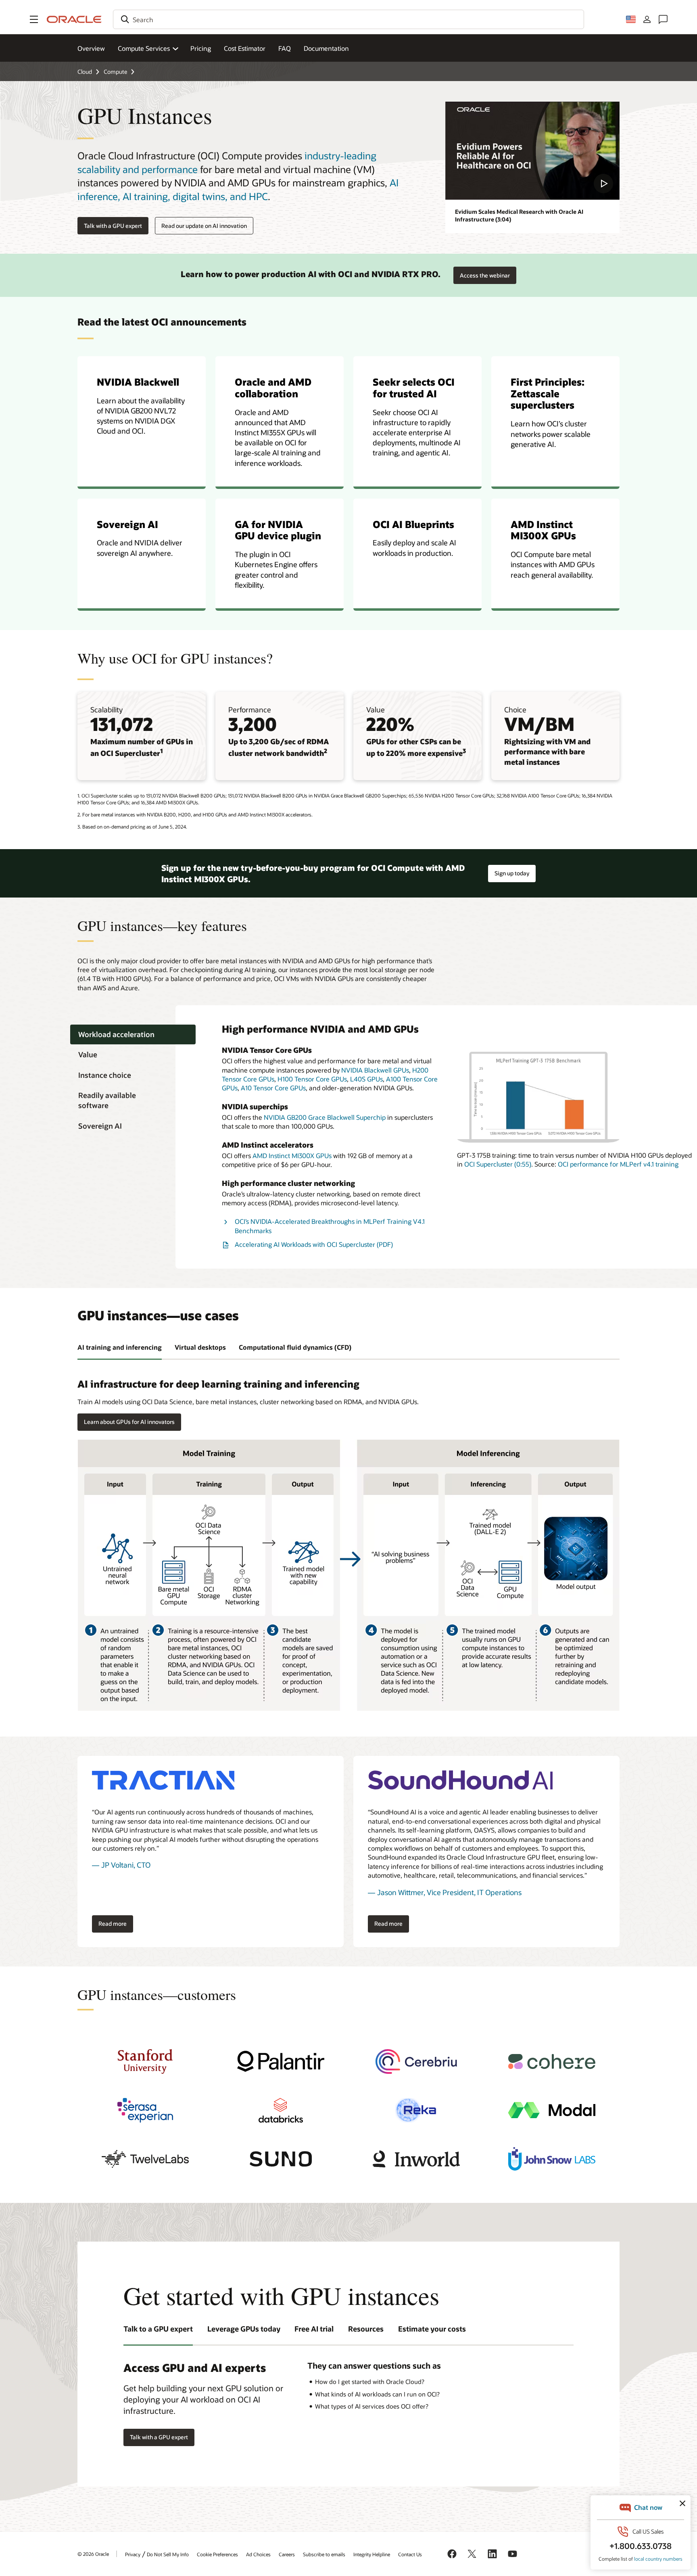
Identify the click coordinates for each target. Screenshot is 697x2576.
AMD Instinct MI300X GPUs (292, 1155)
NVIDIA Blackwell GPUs (375, 1070)
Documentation (326, 48)
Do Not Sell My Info (168, 2554)
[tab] (133, 1034)
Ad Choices (258, 2554)
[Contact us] (663, 19)
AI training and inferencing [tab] (120, 1347)
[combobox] (348, 19)
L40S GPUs (366, 1079)
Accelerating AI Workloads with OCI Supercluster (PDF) (314, 1244)
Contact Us (410, 2554)
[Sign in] (647, 19)
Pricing (201, 48)
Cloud (85, 72)
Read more (109, 1922)
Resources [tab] (366, 2329)
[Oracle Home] (74, 19)
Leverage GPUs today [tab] (244, 2329)
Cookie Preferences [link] (217, 2554)
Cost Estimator (245, 48)
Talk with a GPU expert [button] (113, 226)
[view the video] (532, 151)
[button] (34, 19)
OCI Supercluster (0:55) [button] (498, 1164)
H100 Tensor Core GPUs (312, 1079)
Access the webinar (485, 273)
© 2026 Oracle (93, 2554)
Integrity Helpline (372, 2554)
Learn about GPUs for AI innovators (129, 1422)
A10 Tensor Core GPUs (273, 1088)
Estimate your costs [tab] (432, 2329)
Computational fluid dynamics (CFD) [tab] (295, 1347)
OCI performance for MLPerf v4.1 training (618, 1164)
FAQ (285, 48)
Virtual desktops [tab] (200, 1347)
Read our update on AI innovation (204, 226)
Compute (115, 72)
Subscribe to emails (324, 2554)
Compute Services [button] (144, 48)
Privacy (133, 2554)
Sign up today (512, 871)
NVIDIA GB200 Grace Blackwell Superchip (325, 1117)
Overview (91, 48)
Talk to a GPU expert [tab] (158, 2329)
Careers (287, 2554)
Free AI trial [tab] (314, 2329)
